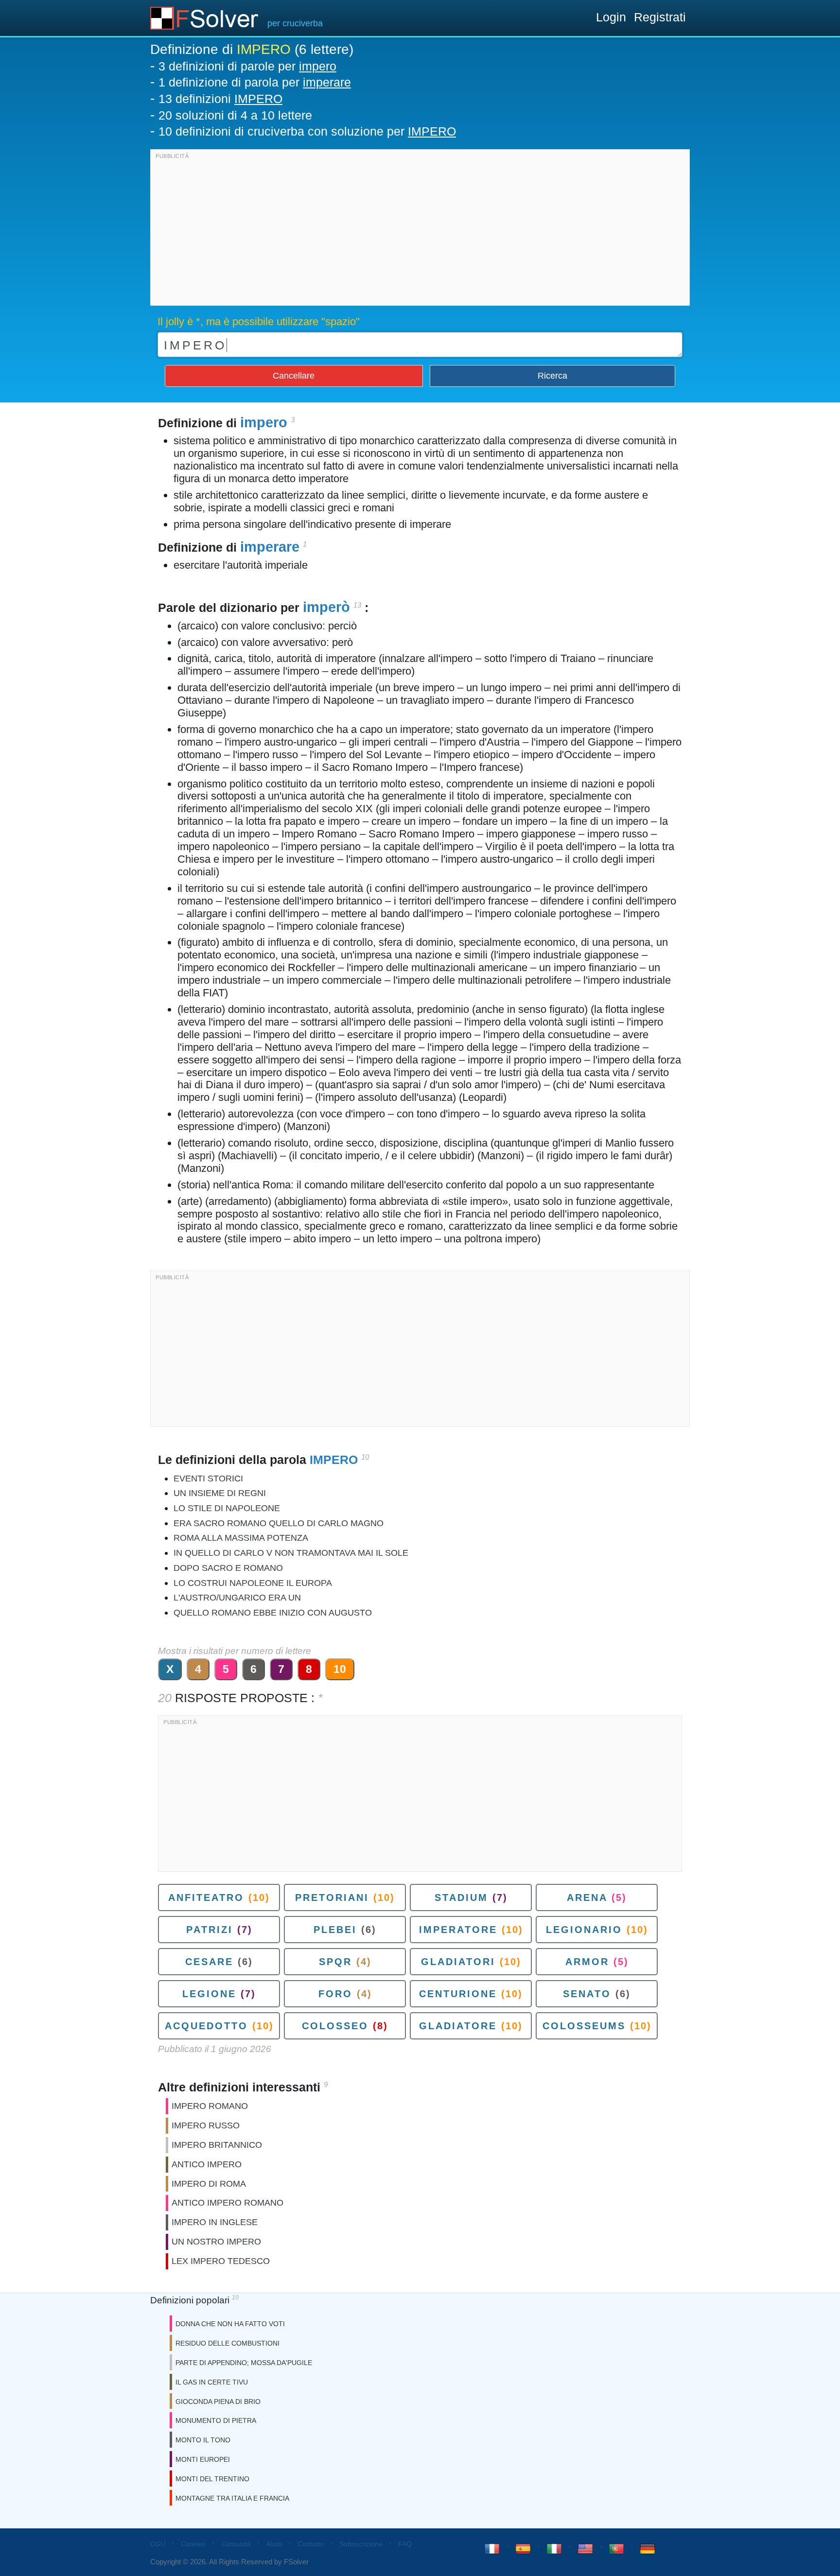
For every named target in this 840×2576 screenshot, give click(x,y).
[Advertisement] (420, 230)
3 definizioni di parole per (247, 66)
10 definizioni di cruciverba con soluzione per (307, 131)
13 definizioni (220, 99)
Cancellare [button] (294, 376)
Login (611, 17)
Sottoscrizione (361, 2544)
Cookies (193, 2544)
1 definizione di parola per (255, 82)
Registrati (660, 17)
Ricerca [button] (552, 376)
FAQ (405, 2544)
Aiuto (274, 2544)
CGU (158, 2544)
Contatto (311, 2544)
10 (340, 1669)
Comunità (236, 2544)
